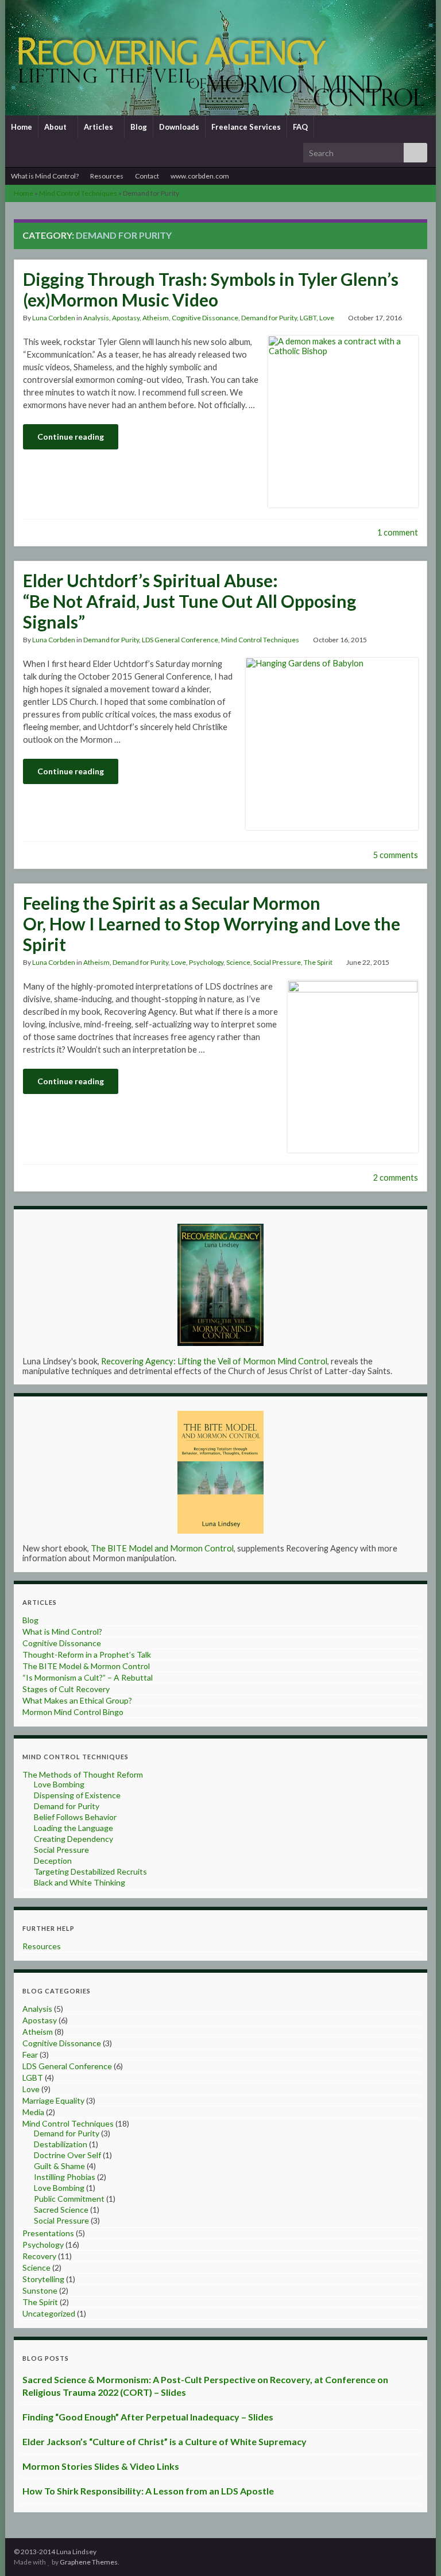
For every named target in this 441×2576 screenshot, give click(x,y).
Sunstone (40, 2290)
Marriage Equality (53, 2100)
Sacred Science (61, 2210)
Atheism (156, 318)
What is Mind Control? (45, 176)
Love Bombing (59, 1784)
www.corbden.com (200, 176)
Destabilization (61, 2144)
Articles (99, 127)
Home (22, 127)
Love (327, 318)
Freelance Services (246, 127)
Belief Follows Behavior (75, 1817)
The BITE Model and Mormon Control (162, 1548)
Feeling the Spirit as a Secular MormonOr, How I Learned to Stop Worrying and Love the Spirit (212, 924)
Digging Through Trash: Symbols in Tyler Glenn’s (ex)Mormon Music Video (211, 289)
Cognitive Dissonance (205, 318)
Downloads (179, 127)
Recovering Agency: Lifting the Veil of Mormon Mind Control (214, 1361)
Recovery (39, 2256)
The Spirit (318, 962)
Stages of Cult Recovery (66, 1689)
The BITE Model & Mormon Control (86, 1666)
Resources (107, 176)
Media (33, 2112)
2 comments (396, 1178)
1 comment (398, 532)
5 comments (396, 855)
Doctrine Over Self (67, 2155)
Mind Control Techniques (78, 193)
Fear (30, 2055)
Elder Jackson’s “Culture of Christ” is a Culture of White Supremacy (165, 2441)
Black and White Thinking (80, 1882)
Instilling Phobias (65, 2177)
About (56, 127)
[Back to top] (415, 2550)
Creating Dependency (73, 1839)
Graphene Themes (89, 2562)
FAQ (300, 127)
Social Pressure (277, 962)
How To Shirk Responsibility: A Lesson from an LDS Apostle (148, 2491)
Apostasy (126, 318)
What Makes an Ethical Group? (77, 1700)
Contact (147, 176)
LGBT (308, 318)
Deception (53, 1861)
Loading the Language (73, 1828)
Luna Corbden (54, 318)
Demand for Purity (269, 318)
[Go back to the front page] (220, 58)
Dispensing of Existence (77, 1795)
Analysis (96, 318)
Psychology (206, 962)
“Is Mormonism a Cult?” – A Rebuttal (88, 1677)
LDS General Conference (180, 640)
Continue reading (71, 437)
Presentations (48, 2233)
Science (238, 962)
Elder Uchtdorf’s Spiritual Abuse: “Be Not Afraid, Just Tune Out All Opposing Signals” (189, 601)
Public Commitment (69, 2199)
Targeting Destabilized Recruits (90, 1871)
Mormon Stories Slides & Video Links (101, 2466)
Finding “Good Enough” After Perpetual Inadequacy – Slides (148, 2417)
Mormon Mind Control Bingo (73, 1712)
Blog (139, 127)
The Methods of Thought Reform (83, 1774)
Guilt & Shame (59, 2166)
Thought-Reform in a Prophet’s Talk (87, 1654)
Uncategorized (49, 2313)
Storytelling (43, 2279)
